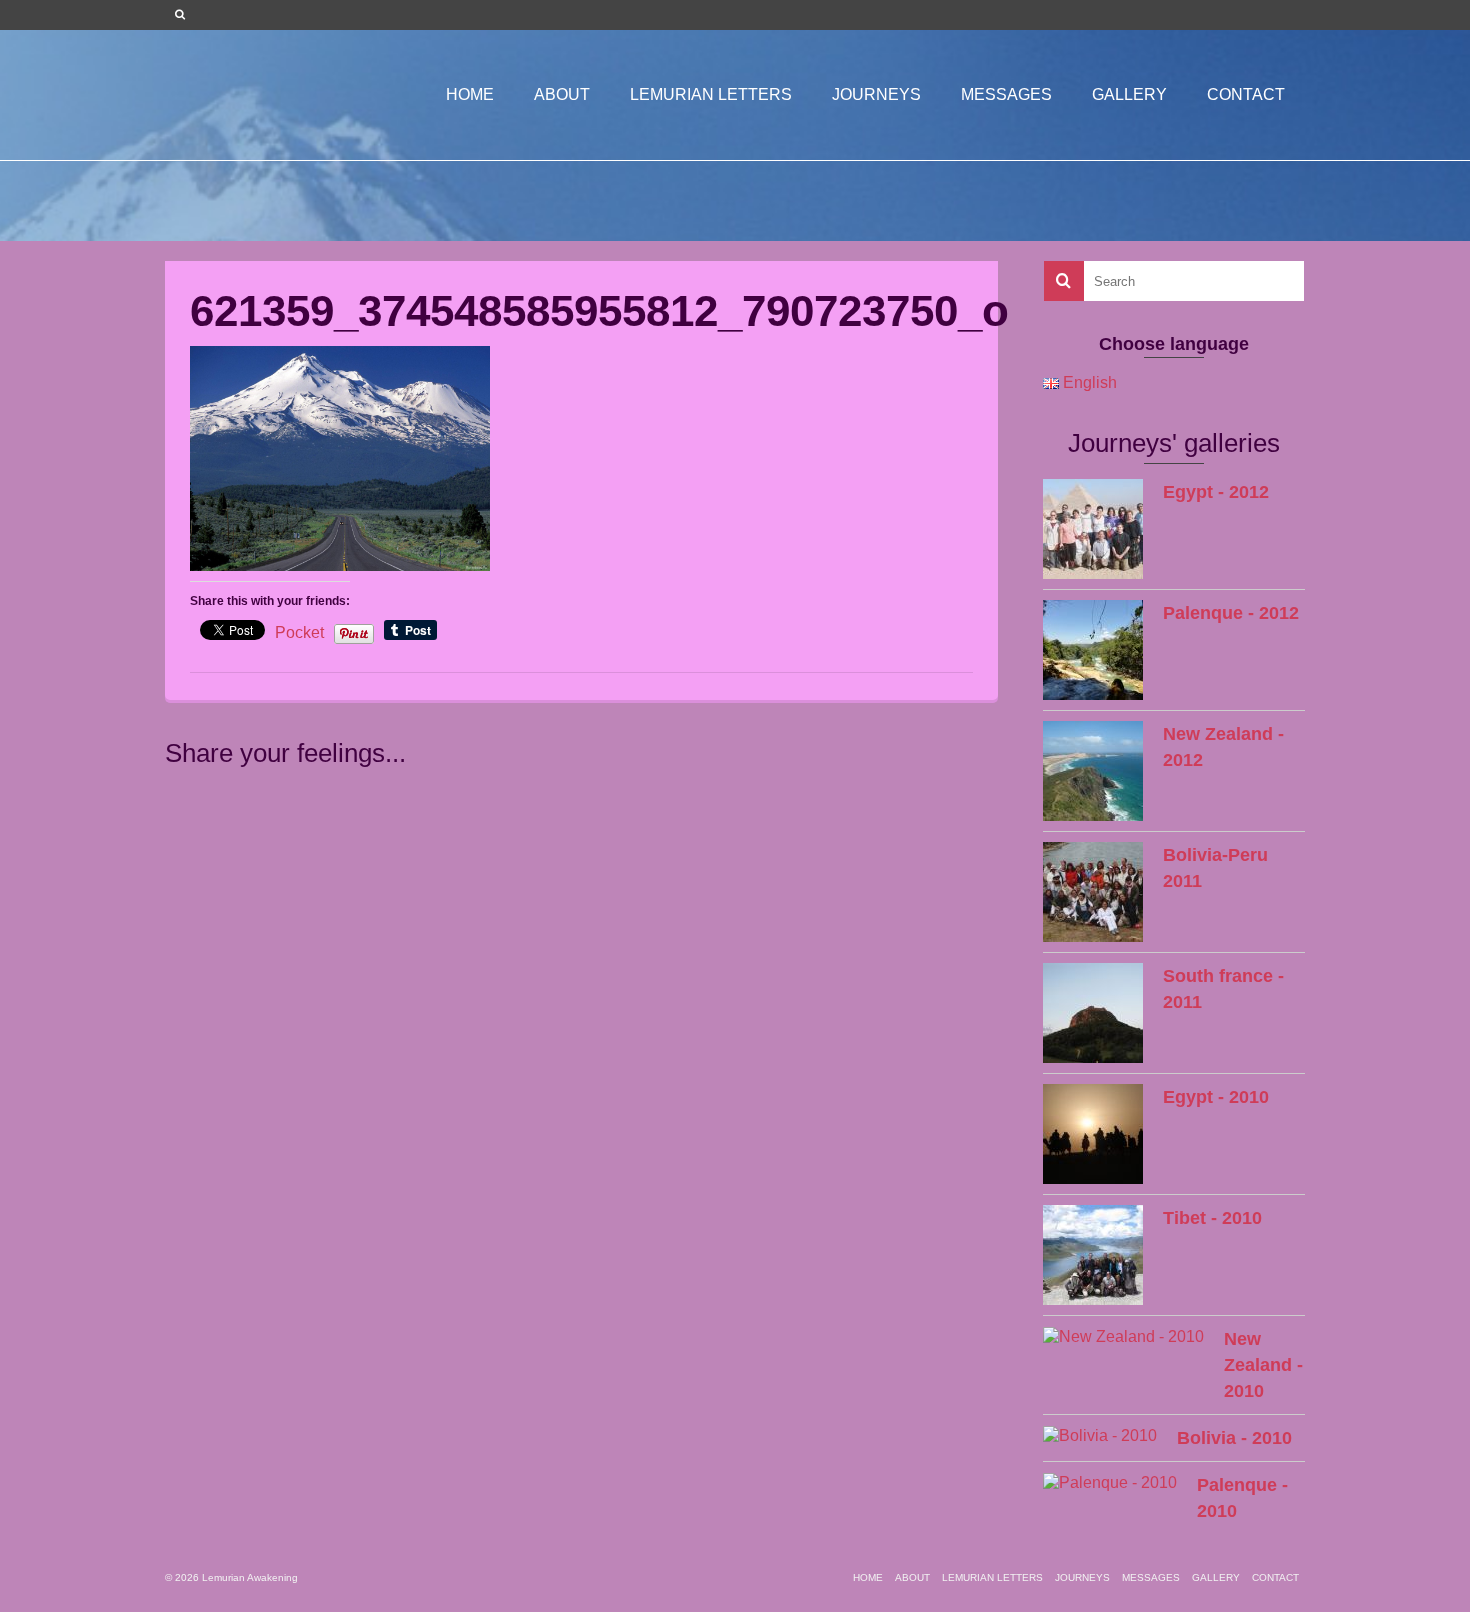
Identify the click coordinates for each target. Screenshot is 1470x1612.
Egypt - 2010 (1216, 1097)
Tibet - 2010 (1212, 1218)
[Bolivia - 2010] (1100, 1435)
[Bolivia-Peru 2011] (1093, 892)
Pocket (299, 632)
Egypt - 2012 (1216, 492)
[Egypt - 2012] (1093, 529)
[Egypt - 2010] (1093, 1134)
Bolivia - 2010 (1234, 1438)
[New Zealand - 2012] (1093, 771)
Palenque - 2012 (1231, 613)
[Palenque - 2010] (1110, 1482)
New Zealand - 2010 (1263, 1365)
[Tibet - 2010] (1093, 1255)
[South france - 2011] (1093, 1013)
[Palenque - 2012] (1093, 650)
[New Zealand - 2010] (1123, 1336)
